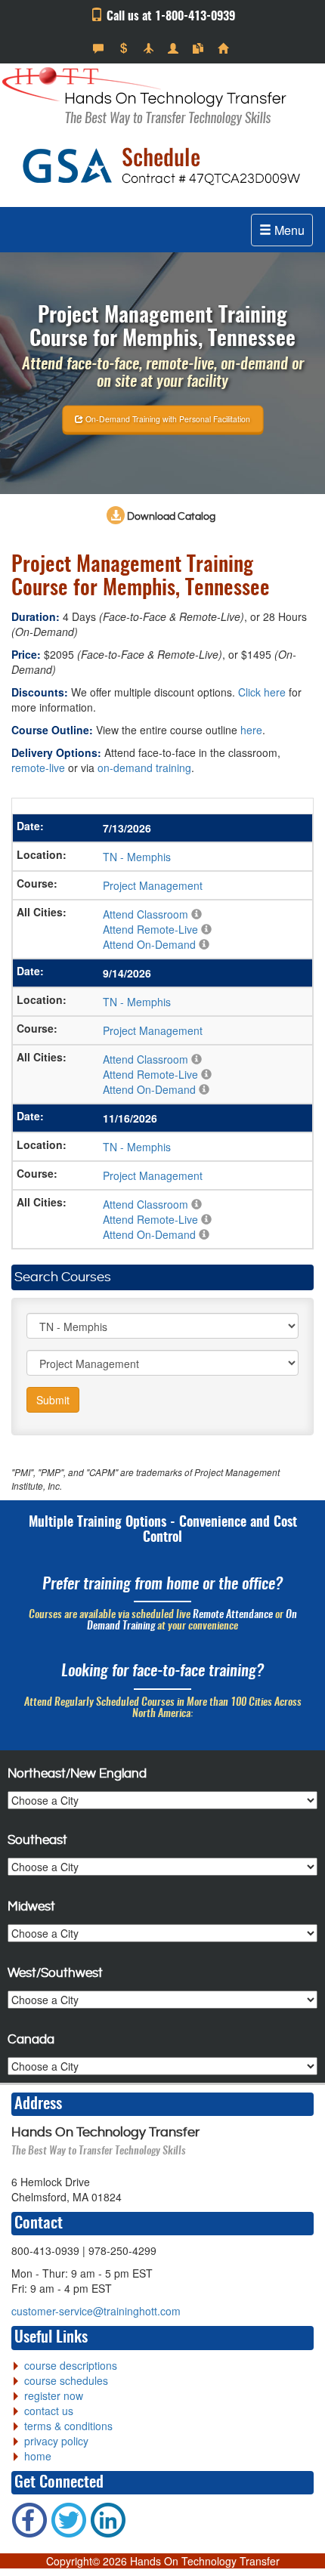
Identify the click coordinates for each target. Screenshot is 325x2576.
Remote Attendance (233, 1615)
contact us (49, 2411)
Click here (262, 692)
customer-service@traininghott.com (96, 2311)
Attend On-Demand (149, 944)
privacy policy (56, 2441)
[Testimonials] (100, 48)
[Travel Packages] (150, 48)
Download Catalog (170, 517)
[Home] (225, 48)
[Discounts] (125, 48)
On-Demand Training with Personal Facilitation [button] (167, 418)
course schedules (66, 2380)
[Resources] (200, 48)
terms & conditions (68, 2426)
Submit (53, 1400)
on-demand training (144, 768)
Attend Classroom (145, 914)
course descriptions (71, 2365)
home (38, 2456)
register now (54, 2395)
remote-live (38, 768)
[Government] (175, 48)
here (251, 730)
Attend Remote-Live (150, 929)
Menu (288, 230)
